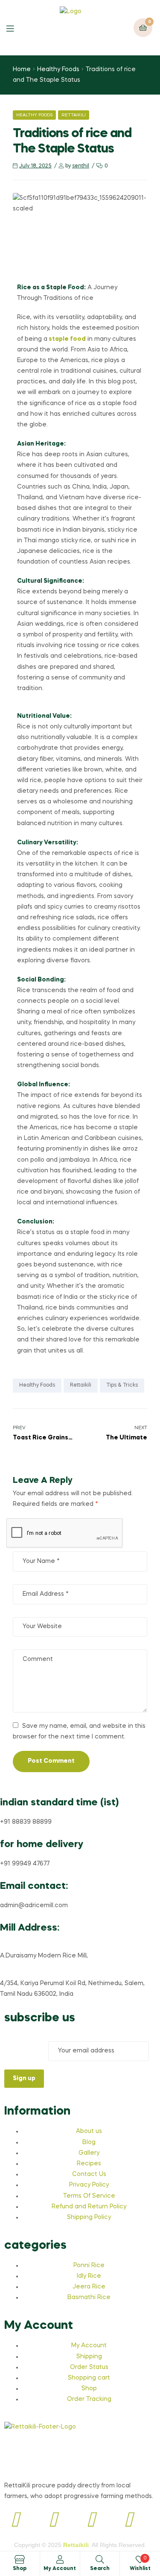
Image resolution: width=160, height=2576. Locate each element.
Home (22, 69)
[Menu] (16, 28)
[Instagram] (53, 2521)
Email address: (26, 2051)
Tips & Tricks (122, 1385)
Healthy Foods (58, 69)
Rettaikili (74, 115)
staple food (67, 339)
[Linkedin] (91, 2521)
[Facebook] (15, 2521)
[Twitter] (128, 2521)
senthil (81, 166)
